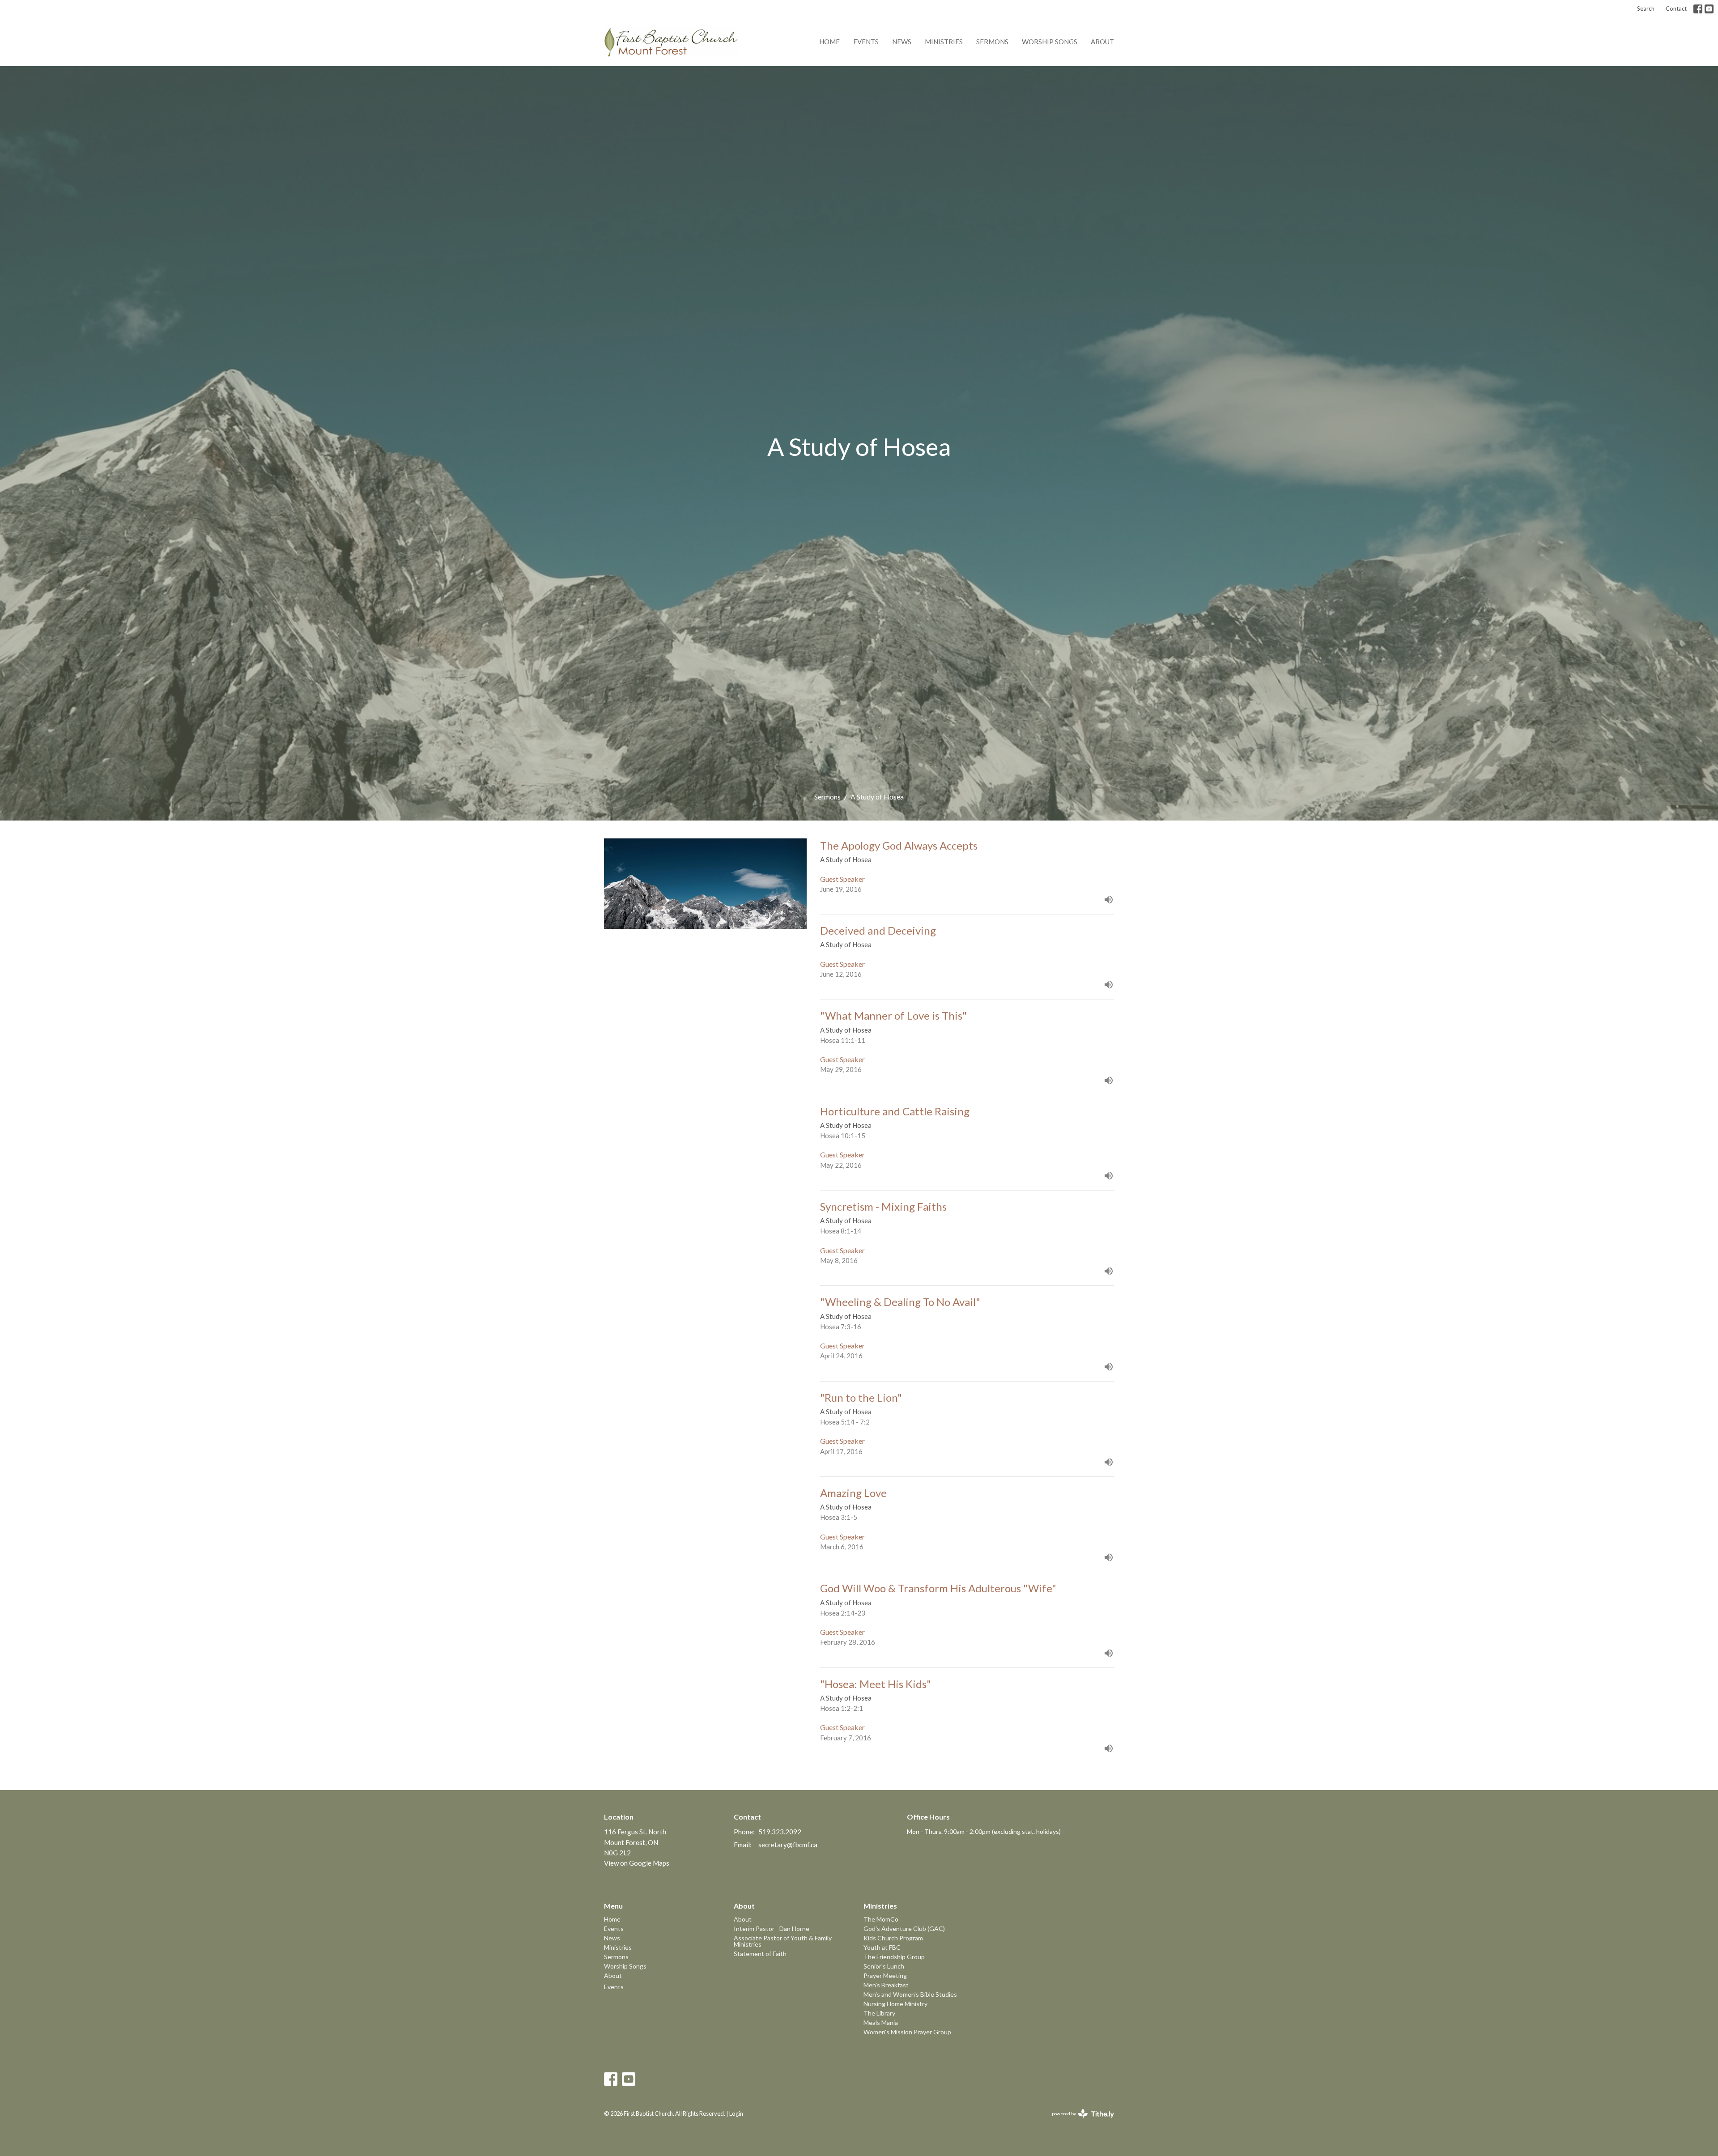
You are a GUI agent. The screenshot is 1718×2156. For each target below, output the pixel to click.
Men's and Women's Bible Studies (910, 1994)
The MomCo (881, 1919)
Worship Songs (1050, 42)
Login (736, 2113)
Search (1646, 9)
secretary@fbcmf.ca (788, 1845)
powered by (1078, 2121)
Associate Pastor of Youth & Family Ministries (783, 1941)
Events (866, 42)
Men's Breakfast (886, 1985)
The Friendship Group (894, 1957)
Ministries (944, 42)
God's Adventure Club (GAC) (904, 1928)
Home (829, 42)
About (1102, 42)
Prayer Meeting (885, 1975)
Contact (1676, 9)
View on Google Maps (637, 1863)
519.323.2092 (780, 1832)
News (902, 42)
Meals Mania (881, 2022)
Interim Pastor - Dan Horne (772, 1928)
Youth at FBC (882, 1947)
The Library (879, 2013)
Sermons (992, 42)
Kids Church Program (893, 1938)
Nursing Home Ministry (895, 2004)
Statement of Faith (760, 1954)
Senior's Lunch (884, 1966)
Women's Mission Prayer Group (907, 2032)
